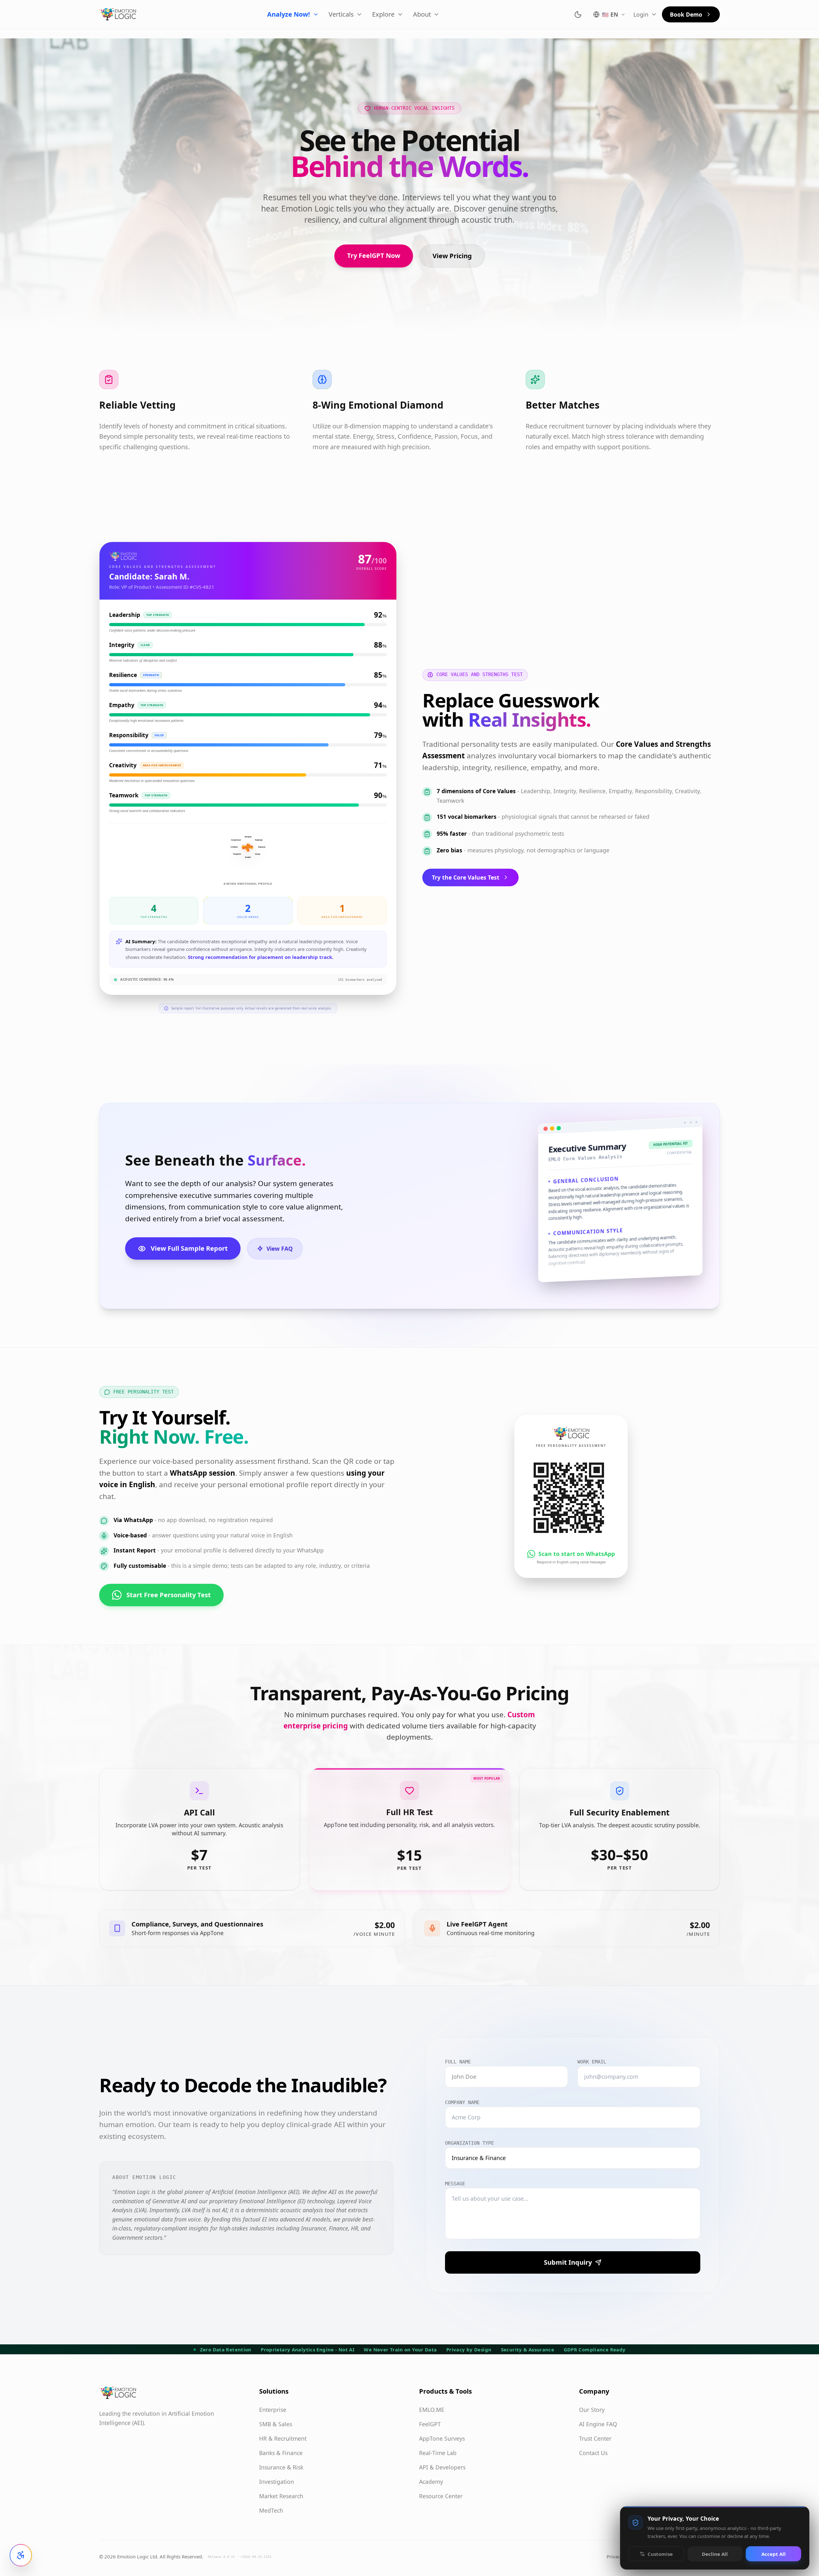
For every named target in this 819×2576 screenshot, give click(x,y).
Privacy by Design (469, 2349)
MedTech (271, 2510)
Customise (660, 2554)
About (422, 14)
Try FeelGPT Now (374, 255)
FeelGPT (430, 2424)
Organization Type (469, 2143)
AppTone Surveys (442, 2438)
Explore (383, 14)
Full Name (458, 2062)
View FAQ (280, 1248)
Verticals (341, 14)
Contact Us (593, 2453)
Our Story (592, 2410)
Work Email (592, 2062)
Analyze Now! (289, 14)
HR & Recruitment (283, 2438)
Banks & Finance (281, 2453)
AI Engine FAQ (598, 2424)
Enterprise (273, 2410)
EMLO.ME (432, 2410)
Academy (431, 2482)
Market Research (281, 2496)
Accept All (774, 2554)
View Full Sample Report (189, 1248)
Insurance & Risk (281, 2467)
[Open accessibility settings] (21, 2555)
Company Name (462, 2102)
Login (641, 14)
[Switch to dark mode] (578, 15)
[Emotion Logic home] (118, 14)
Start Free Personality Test (169, 1595)
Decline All (715, 2554)
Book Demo (686, 14)
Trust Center (595, 2438)
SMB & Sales (276, 2424)
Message (455, 2184)
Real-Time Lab (438, 2453)
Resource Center (441, 2496)
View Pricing (452, 256)
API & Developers (442, 2467)
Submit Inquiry (568, 2262)
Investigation (277, 2482)
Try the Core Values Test (466, 877)
